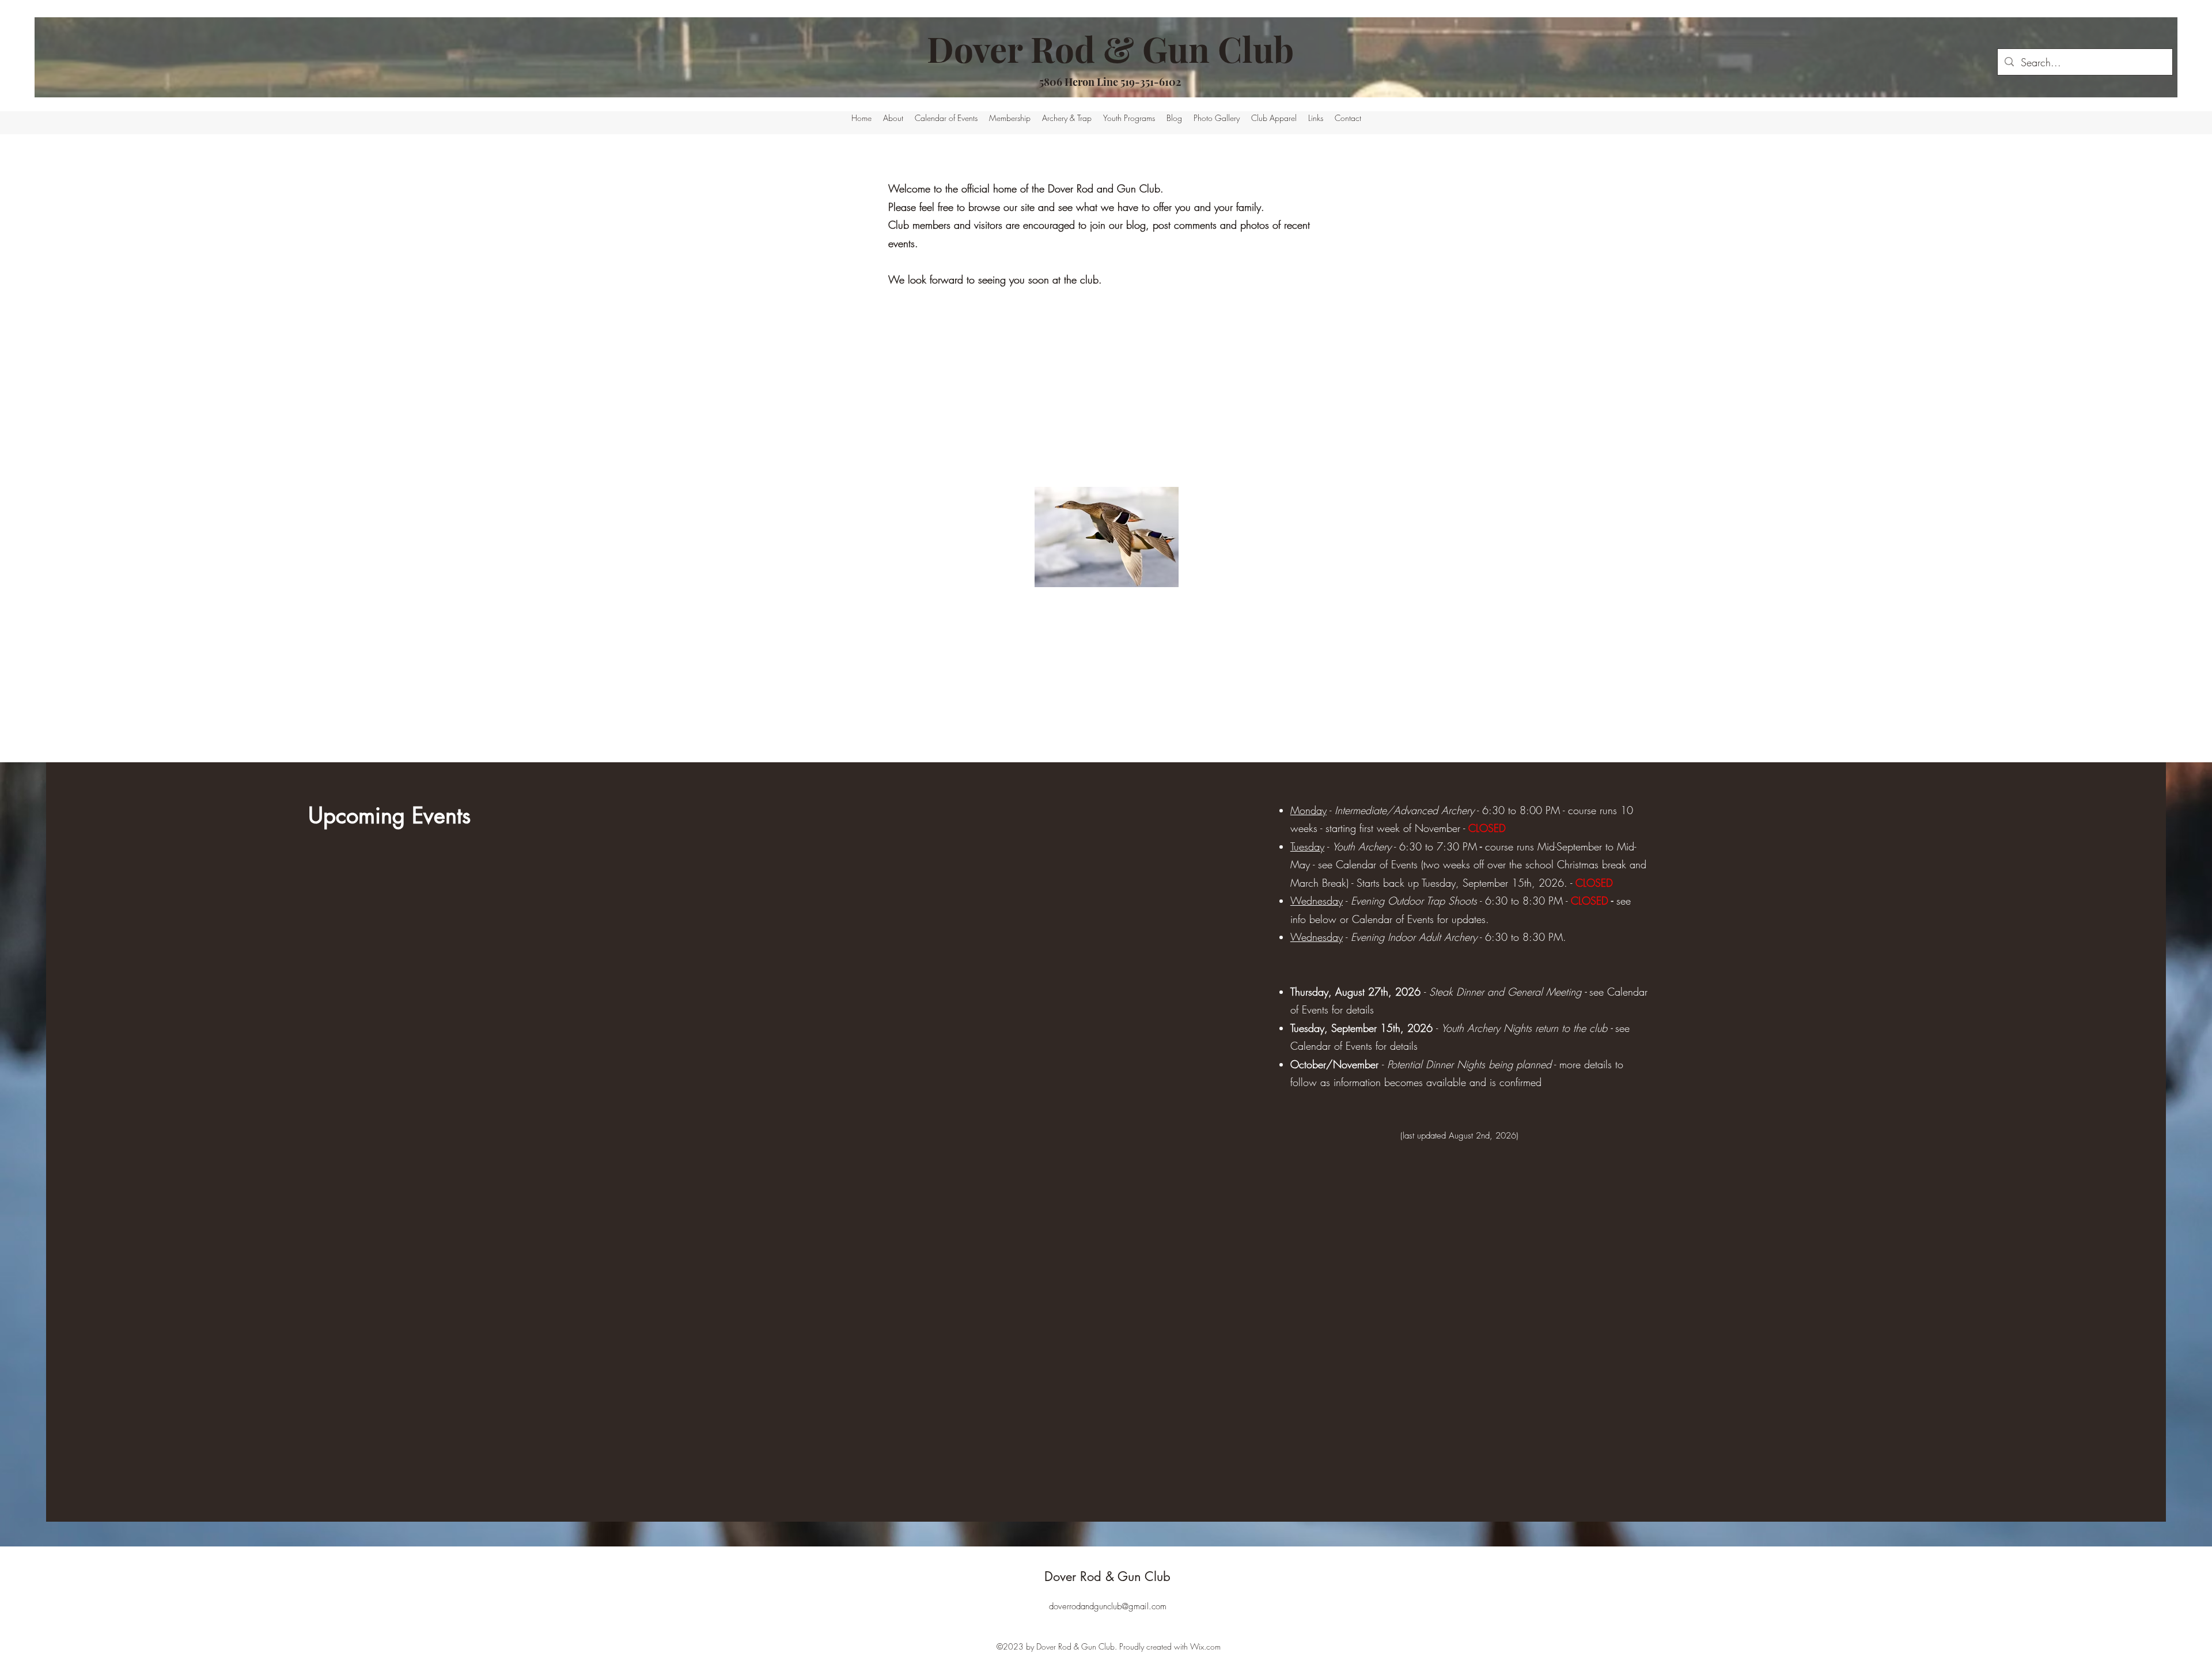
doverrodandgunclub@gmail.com (1108, 1606)
